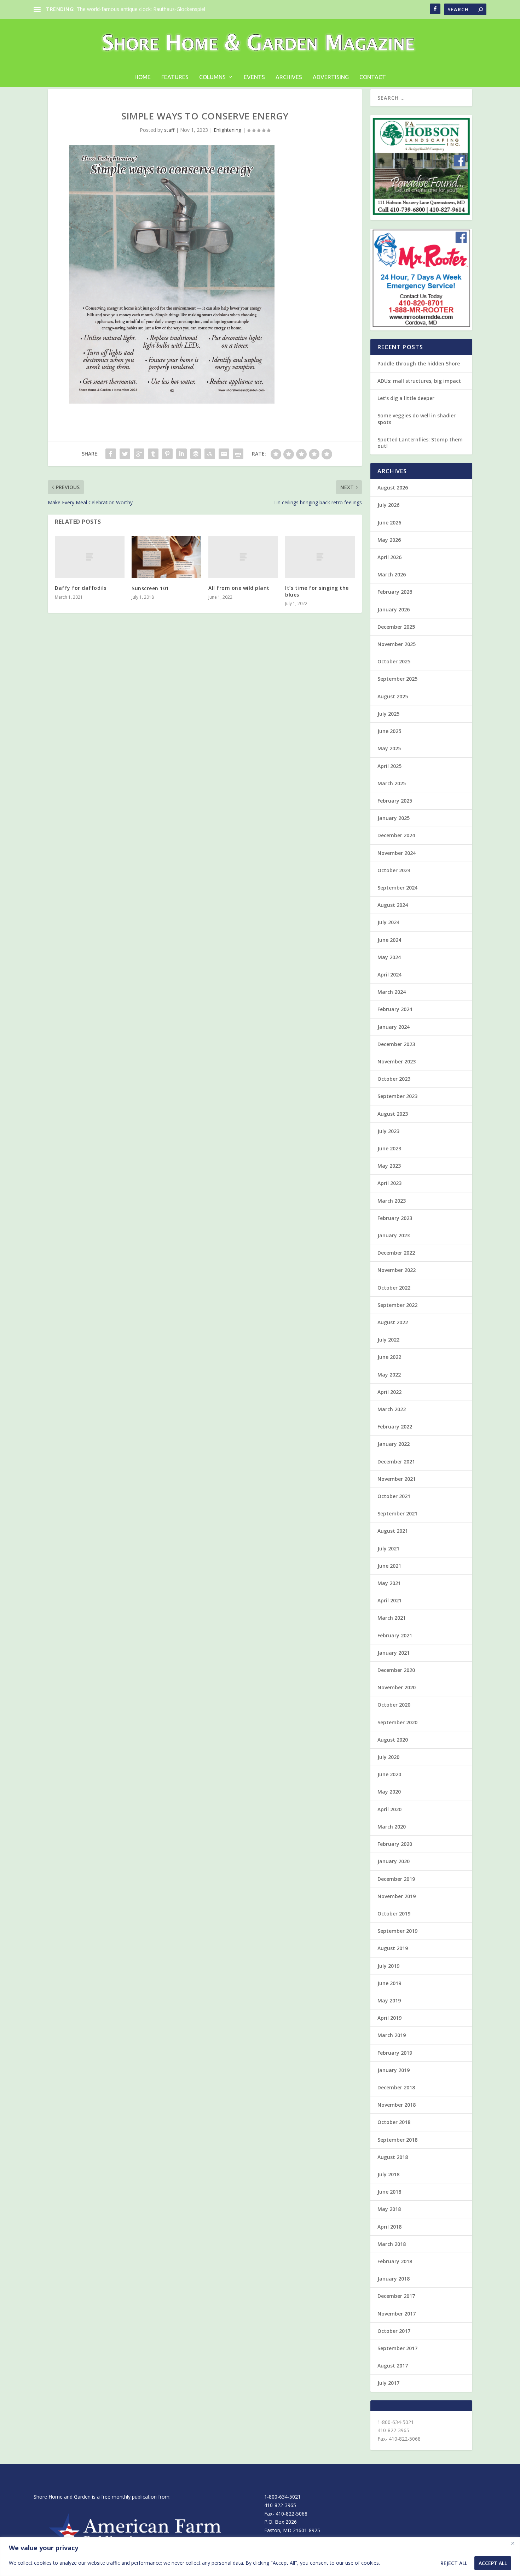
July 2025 (388, 714)
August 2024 (393, 905)
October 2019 (394, 1914)
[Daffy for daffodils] (90, 557)
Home (143, 77)
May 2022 (389, 1375)
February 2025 (395, 801)
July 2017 (388, 2383)
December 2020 (396, 1670)
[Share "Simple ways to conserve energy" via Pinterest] (167, 454)
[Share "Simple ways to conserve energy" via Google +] (139, 454)
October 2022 (394, 1288)
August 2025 (393, 696)
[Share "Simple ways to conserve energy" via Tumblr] (153, 454)
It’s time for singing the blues (317, 591)
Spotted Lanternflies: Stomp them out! (420, 443)
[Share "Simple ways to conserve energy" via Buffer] (196, 454)
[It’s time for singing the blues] (320, 557)
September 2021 (397, 1513)
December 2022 (396, 1253)
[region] (260, 2557)
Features (175, 77)
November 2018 (397, 2105)
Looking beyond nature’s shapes (114, 9)
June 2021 (389, 1566)
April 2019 (389, 2018)
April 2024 (389, 975)
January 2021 (394, 1653)
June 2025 (389, 731)
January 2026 (394, 609)
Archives (289, 77)
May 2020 (389, 1792)
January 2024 (394, 1027)
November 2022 (397, 1270)
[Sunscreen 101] (166, 557)
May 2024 (389, 957)
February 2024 (395, 1009)
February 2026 (395, 592)
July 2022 (388, 1340)
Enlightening (227, 130)
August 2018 (393, 2157)
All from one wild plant (239, 588)
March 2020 (392, 1827)
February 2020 (395, 1844)
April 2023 (389, 1183)
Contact (373, 77)
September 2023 (397, 1096)
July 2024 (388, 922)
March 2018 (392, 2244)
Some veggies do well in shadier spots (417, 419)
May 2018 (389, 2209)
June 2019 (389, 1983)
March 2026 (392, 574)
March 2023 (392, 1201)
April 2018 (389, 2227)
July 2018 (388, 2174)
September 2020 (397, 1722)
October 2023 (394, 1079)
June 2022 (389, 1357)
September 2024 (397, 888)
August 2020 (393, 1740)
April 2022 (389, 1392)
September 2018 (397, 2140)
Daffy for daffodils (81, 588)
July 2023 (388, 1131)
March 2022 (392, 1409)
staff (169, 130)
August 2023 (393, 1114)
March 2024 (392, 992)
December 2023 (396, 1044)
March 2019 (392, 2035)
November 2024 (397, 853)
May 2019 (389, 2000)
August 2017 (393, 2366)
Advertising (331, 77)
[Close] (513, 2543)
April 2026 (389, 557)
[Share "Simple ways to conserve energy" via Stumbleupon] (210, 454)
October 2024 (394, 870)
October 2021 (394, 1496)
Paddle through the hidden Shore (419, 363)
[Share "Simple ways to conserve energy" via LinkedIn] (181, 454)
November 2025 (397, 644)
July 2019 (388, 1966)
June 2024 (389, 940)
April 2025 (389, 766)
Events (254, 77)
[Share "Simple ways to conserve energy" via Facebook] (111, 454)
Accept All (493, 2563)
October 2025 (394, 661)
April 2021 (389, 1600)
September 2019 (397, 1931)
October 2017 (394, 2331)
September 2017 (397, 2348)
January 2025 (394, 818)
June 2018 (389, 2192)
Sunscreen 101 (150, 588)
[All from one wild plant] (243, 557)
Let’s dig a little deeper (406, 398)
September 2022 (397, 1305)
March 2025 (392, 783)
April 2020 (389, 1809)
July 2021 (388, 1548)
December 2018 (396, 2087)
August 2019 (393, 1948)
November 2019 (397, 1896)
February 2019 (395, 2053)
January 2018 (394, 2279)
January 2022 (394, 1444)
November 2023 (397, 1061)
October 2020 (394, 1705)
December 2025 (396, 627)
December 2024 (396, 835)
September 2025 (397, 679)
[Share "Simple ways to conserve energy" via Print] (238, 454)
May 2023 (389, 1166)
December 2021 (396, 1462)
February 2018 (395, 2261)
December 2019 (396, 1879)
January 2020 (394, 1861)
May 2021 (389, 1583)
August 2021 (393, 1531)
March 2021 (392, 1618)
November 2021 (397, 1479)
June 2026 (389, 523)
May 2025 (389, 748)
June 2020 (389, 1774)
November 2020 (397, 1687)
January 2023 (394, 1235)
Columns (212, 77)
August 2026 (393, 488)
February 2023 (395, 1218)
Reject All (454, 2563)
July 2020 (388, 1757)
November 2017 (397, 2314)
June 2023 (389, 1148)
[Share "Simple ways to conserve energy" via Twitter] (125, 454)
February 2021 (395, 1635)
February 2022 (395, 1427)
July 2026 (388, 505)
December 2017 (396, 2296)
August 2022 (393, 1322)
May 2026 (389, 540)
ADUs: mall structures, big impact (419, 381)
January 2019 (394, 2070)
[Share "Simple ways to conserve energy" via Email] (224, 454)
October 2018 (394, 2122)
